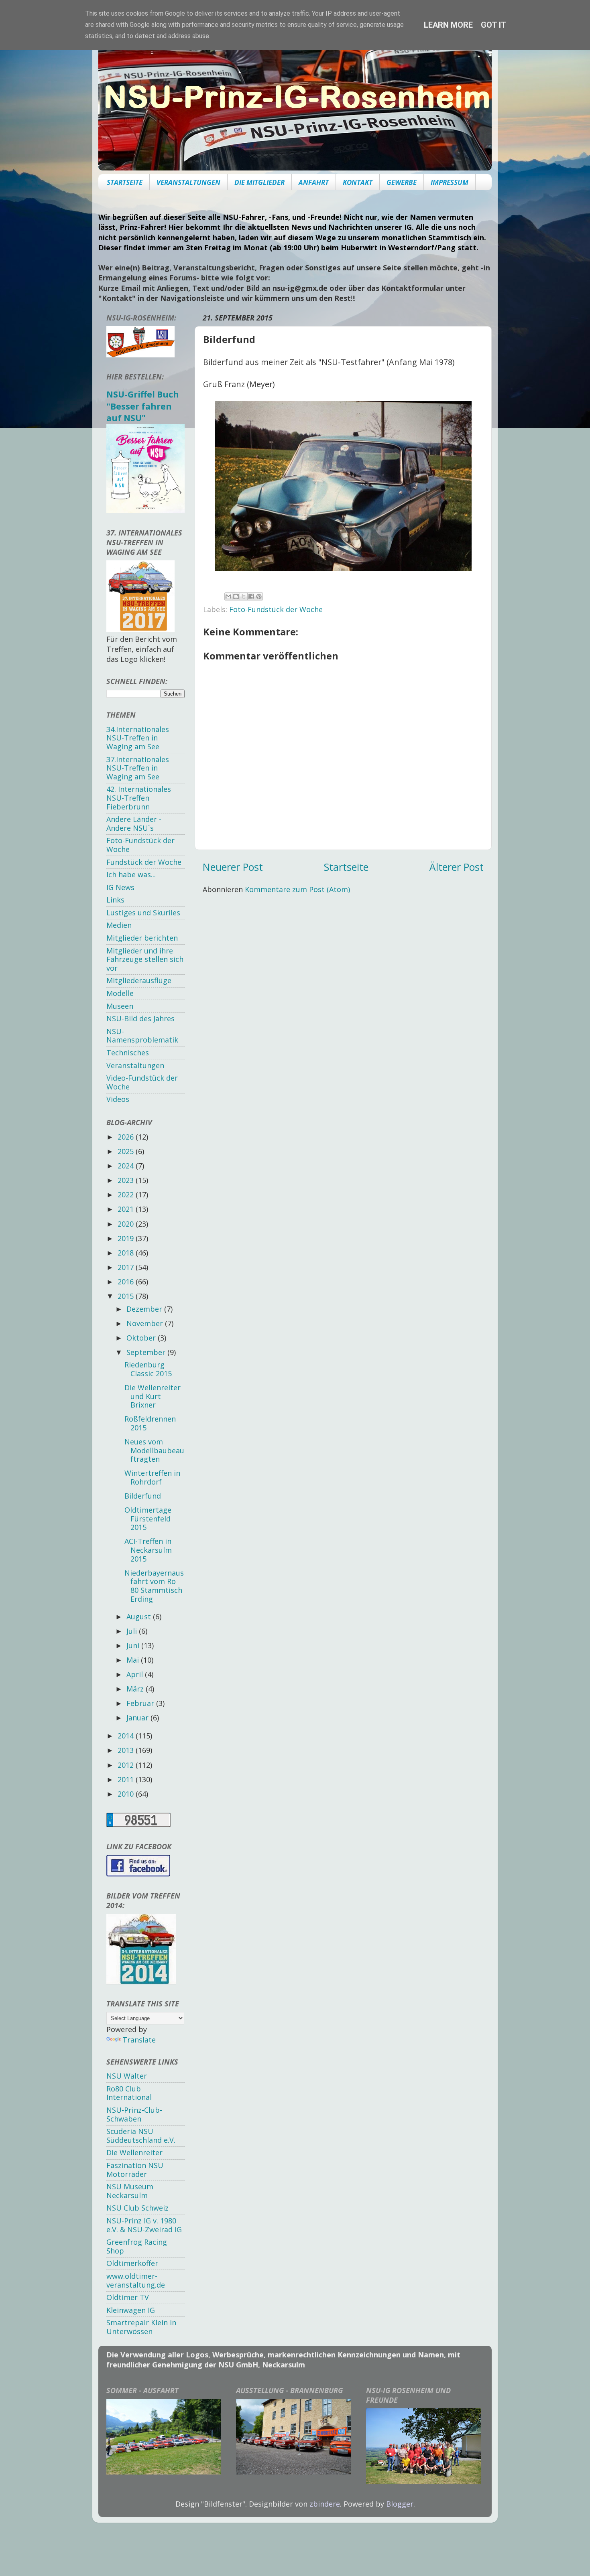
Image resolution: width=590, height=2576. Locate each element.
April (136, 1674)
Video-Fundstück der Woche (142, 1082)
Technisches (128, 1053)
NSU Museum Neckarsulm (130, 2191)
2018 (127, 1253)
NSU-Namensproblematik (142, 1036)
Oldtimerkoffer (132, 2263)
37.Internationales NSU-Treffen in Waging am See (138, 768)
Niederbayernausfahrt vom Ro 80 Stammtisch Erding (154, 1586)
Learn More (448, 25)
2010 (127, 1794)
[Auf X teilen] (244, 596)
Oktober (142, 1338)
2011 (127, 1779)
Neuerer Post (233, 867)
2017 (127, 1267)
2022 (127, 1195)
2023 (127, 1180)
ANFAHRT (314, 182)
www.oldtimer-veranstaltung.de (136, 2280)
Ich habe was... (131, 874)
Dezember (145, 1309)
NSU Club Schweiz (137, 2208)
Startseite (346, 867)
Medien (119, 925)
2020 (127, 1224)
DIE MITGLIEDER (259, 182)
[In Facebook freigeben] (251, 596)
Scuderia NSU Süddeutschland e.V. (141, 2136)
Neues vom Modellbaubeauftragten (154, 1450)
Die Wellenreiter (134, 2152)
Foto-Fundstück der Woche (276, 609)
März (136, 1689)
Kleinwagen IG (131, 2310)
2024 (127, 1166)
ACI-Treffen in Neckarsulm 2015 (148, 1550)
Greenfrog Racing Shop (137, 2246)
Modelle (120, 993)
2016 (127, 1282)
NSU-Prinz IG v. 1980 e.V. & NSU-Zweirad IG (144, 2225)
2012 (127, 1765)
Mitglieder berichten (142, 938)
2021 (127, 1209)
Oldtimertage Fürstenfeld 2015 (148, 1518)
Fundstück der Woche (144, 862)
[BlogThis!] (236, 596)
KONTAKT (358, 182)
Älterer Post (457, 867)
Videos (118, 1099)
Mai (134, 1660)
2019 (127, 1238)
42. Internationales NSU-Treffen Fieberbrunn (139, 798)
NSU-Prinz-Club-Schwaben (134, 2114)
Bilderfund (143, 1496)
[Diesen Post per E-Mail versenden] (228, 596)
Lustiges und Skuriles (143, 913)
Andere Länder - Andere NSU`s (134, 824)
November (146, 1323)
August (140, 1617)
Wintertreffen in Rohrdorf (152, 1477)
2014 (127, 1736)
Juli (133, 1631)
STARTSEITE (125, 182)
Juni (134, 1645)
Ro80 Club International (129, 2093)
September (147, 1352)
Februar (141, 1703)
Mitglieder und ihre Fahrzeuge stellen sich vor (145, 959)
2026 (127, 1137)
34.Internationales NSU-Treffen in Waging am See (138, 738)
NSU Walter (127, 2076)
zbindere (325, 2504)
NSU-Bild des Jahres (140, 1018)
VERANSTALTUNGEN (188, 182)
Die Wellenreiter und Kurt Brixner (153, 1396)
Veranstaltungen (135, 1065)
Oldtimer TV (128, 2297)
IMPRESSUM (450, 182)
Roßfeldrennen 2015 (150, 1423)
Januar (138, 1718)
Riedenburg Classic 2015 (148, 1369)
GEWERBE (402, 182)
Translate (139, 2040)
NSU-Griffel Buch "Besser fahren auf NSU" (143, 406)
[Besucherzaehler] (138, 1824)
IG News (120, 887)
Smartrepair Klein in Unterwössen (141, 2327)
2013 (127, 1750)
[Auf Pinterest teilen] (259, 596)
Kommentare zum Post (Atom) (297, 889)
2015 (127, 1296)
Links (115, 900)
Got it (494, 25)
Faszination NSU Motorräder (135, 2170)
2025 (127, 1151)
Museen (120, 1006)
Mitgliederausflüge (139, 980)
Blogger (400, 2504)
